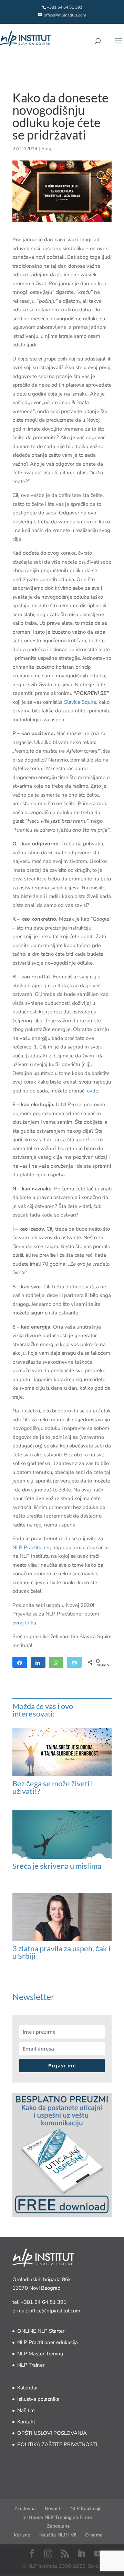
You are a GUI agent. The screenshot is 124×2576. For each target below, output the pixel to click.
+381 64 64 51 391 (44, 2302)
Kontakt (26, 2422)
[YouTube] (98, 2554)
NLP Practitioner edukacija (48, 2342)
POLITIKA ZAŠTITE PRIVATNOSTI (57, 2444)
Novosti (53, 2508)
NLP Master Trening (40, 2354)
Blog (46, 149)
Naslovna (25, 2508)
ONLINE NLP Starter (41, 2331)
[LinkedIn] (81, 2554)
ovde (92, 1091)
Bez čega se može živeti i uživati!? (53, 1787)
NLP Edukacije (86, 2508)
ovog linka (24, 1623)
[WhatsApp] (56, 1662)
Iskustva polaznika (38, 2399)
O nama (94, 2535)
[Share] (20, 1662)
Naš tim (26, 2410)
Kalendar (28, 2388)
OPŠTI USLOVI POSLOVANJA (52, 2433)
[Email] (74, 1662)
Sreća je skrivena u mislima (57, 1866)
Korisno (22, 2535)
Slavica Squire (80, 702)
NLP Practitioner (31, 1547)
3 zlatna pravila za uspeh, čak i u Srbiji (61, 1952)
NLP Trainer (31, 2365)
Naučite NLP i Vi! (58, 2535)
